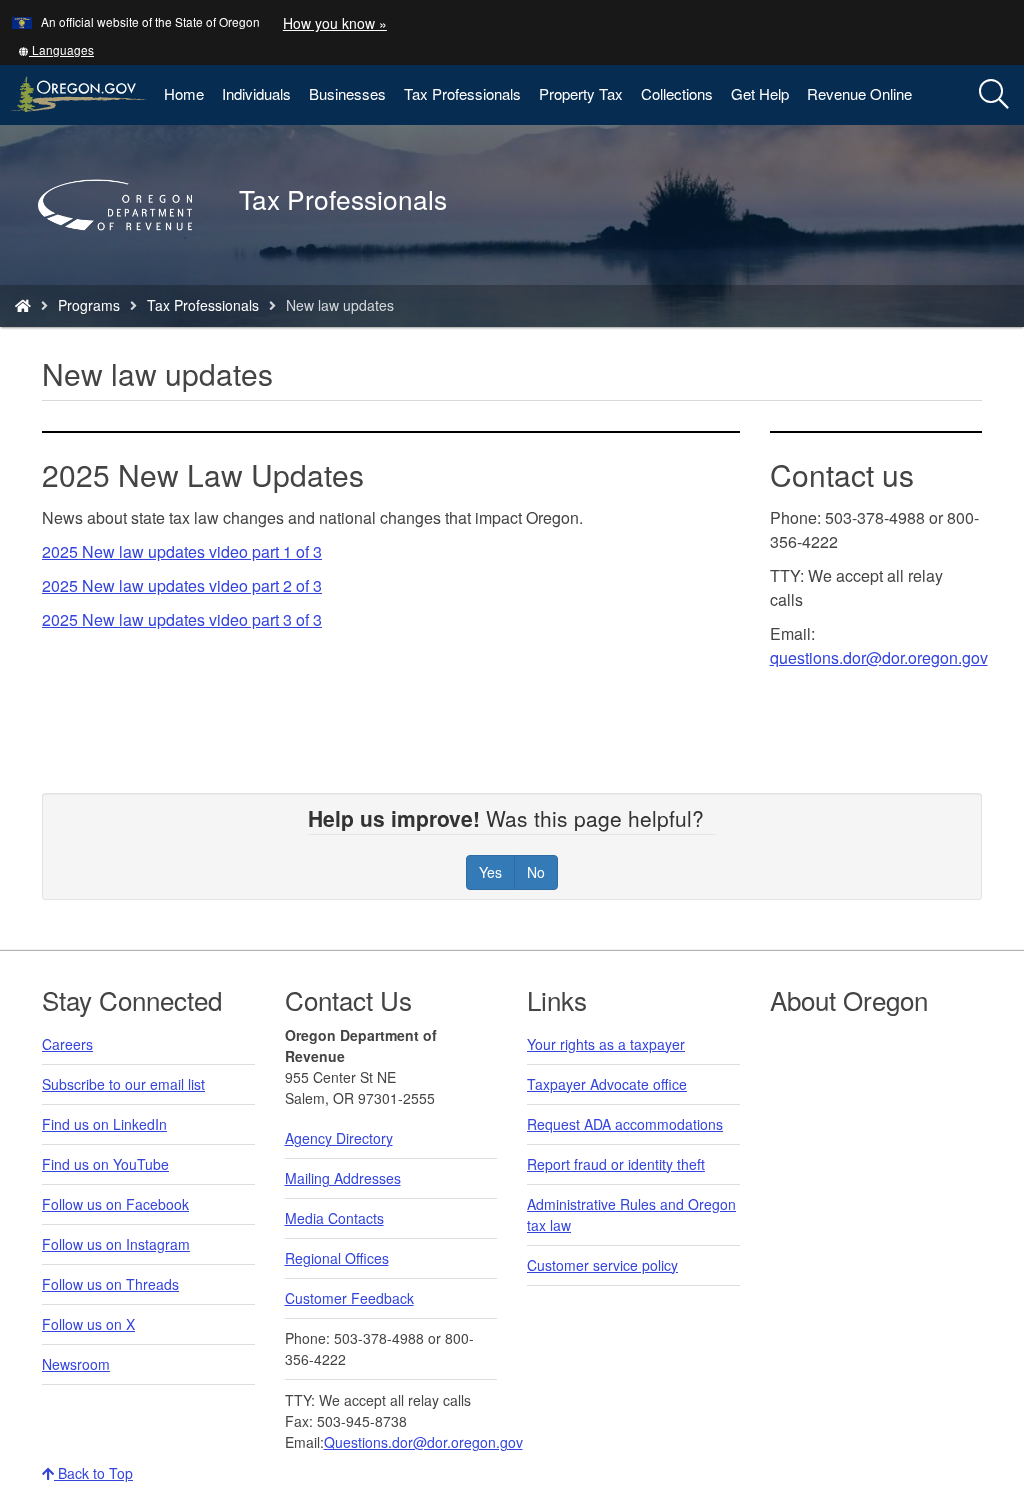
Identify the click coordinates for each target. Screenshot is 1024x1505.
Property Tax (581, 93)
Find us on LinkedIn (104, 1124)
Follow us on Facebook (115, 1204)
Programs (89, 305)
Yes (490, 872)
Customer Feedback (349, 1298)
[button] (56, 49)
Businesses (347, 93)
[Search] (994, 95)
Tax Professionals (462, 93)
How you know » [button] (335, 23)
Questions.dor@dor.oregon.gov (423, 1442)
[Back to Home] (125, 259)
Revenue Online (859, 93)
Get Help (760, 93)
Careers (67, 1044)
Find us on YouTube (105, 1164)
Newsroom (76, 1364)
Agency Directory (339, 1138)
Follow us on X (88, 1324)
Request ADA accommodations (625, 1124)
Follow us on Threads (110, 1284)
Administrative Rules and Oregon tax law (631, 1214)
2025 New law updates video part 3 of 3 (182, 619)
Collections (677, 93)
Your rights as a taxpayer (606, 1044)
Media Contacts (334, 1218)
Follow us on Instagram (116, 1244)
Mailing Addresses (343, 1178)
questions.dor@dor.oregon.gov (879, 657)
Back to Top (93, 1473)
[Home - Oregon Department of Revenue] (23, 305)
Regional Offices (337, 1258)
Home (184, 93)
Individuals (256, 93)
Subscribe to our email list (123, 1084)
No (536, 872)
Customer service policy (602, 1265)
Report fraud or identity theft (616, 1164)
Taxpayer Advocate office (607, 1084)
